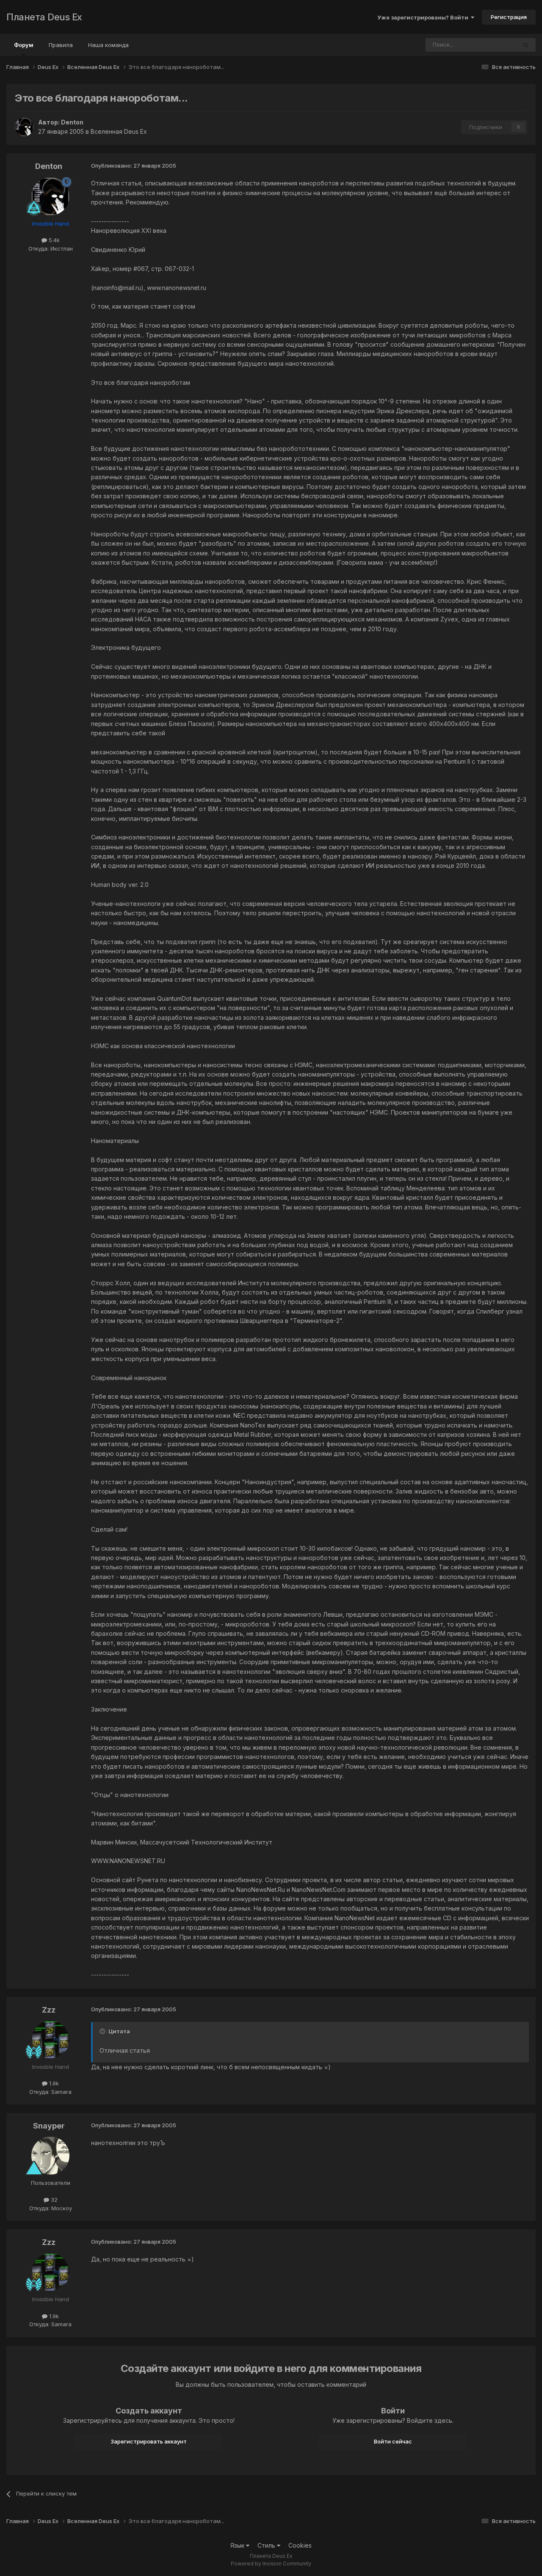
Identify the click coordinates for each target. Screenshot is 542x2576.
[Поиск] (526, 45)
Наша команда (108, 45)
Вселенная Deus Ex (119, 131)
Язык (238, 2545)
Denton (72, 122)
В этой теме (490, 45)
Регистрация (509, 17)
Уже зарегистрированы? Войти (424, 17)
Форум (24, 45)
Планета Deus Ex (44, 17)
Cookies (300, 2545)
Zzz (49, 2010)
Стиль (267, 2545)
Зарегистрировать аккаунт (149, 2441)
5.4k (53, 240)
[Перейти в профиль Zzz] (50, 2040)
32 (53, 2200)
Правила (61, 45)
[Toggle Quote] (103, 2031)
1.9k (53, 2083)
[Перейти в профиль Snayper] (50, 2156)
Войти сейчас (393, 2441)
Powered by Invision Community (271, 2564)
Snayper (49, 2126)
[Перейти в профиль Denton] (24, 127)
